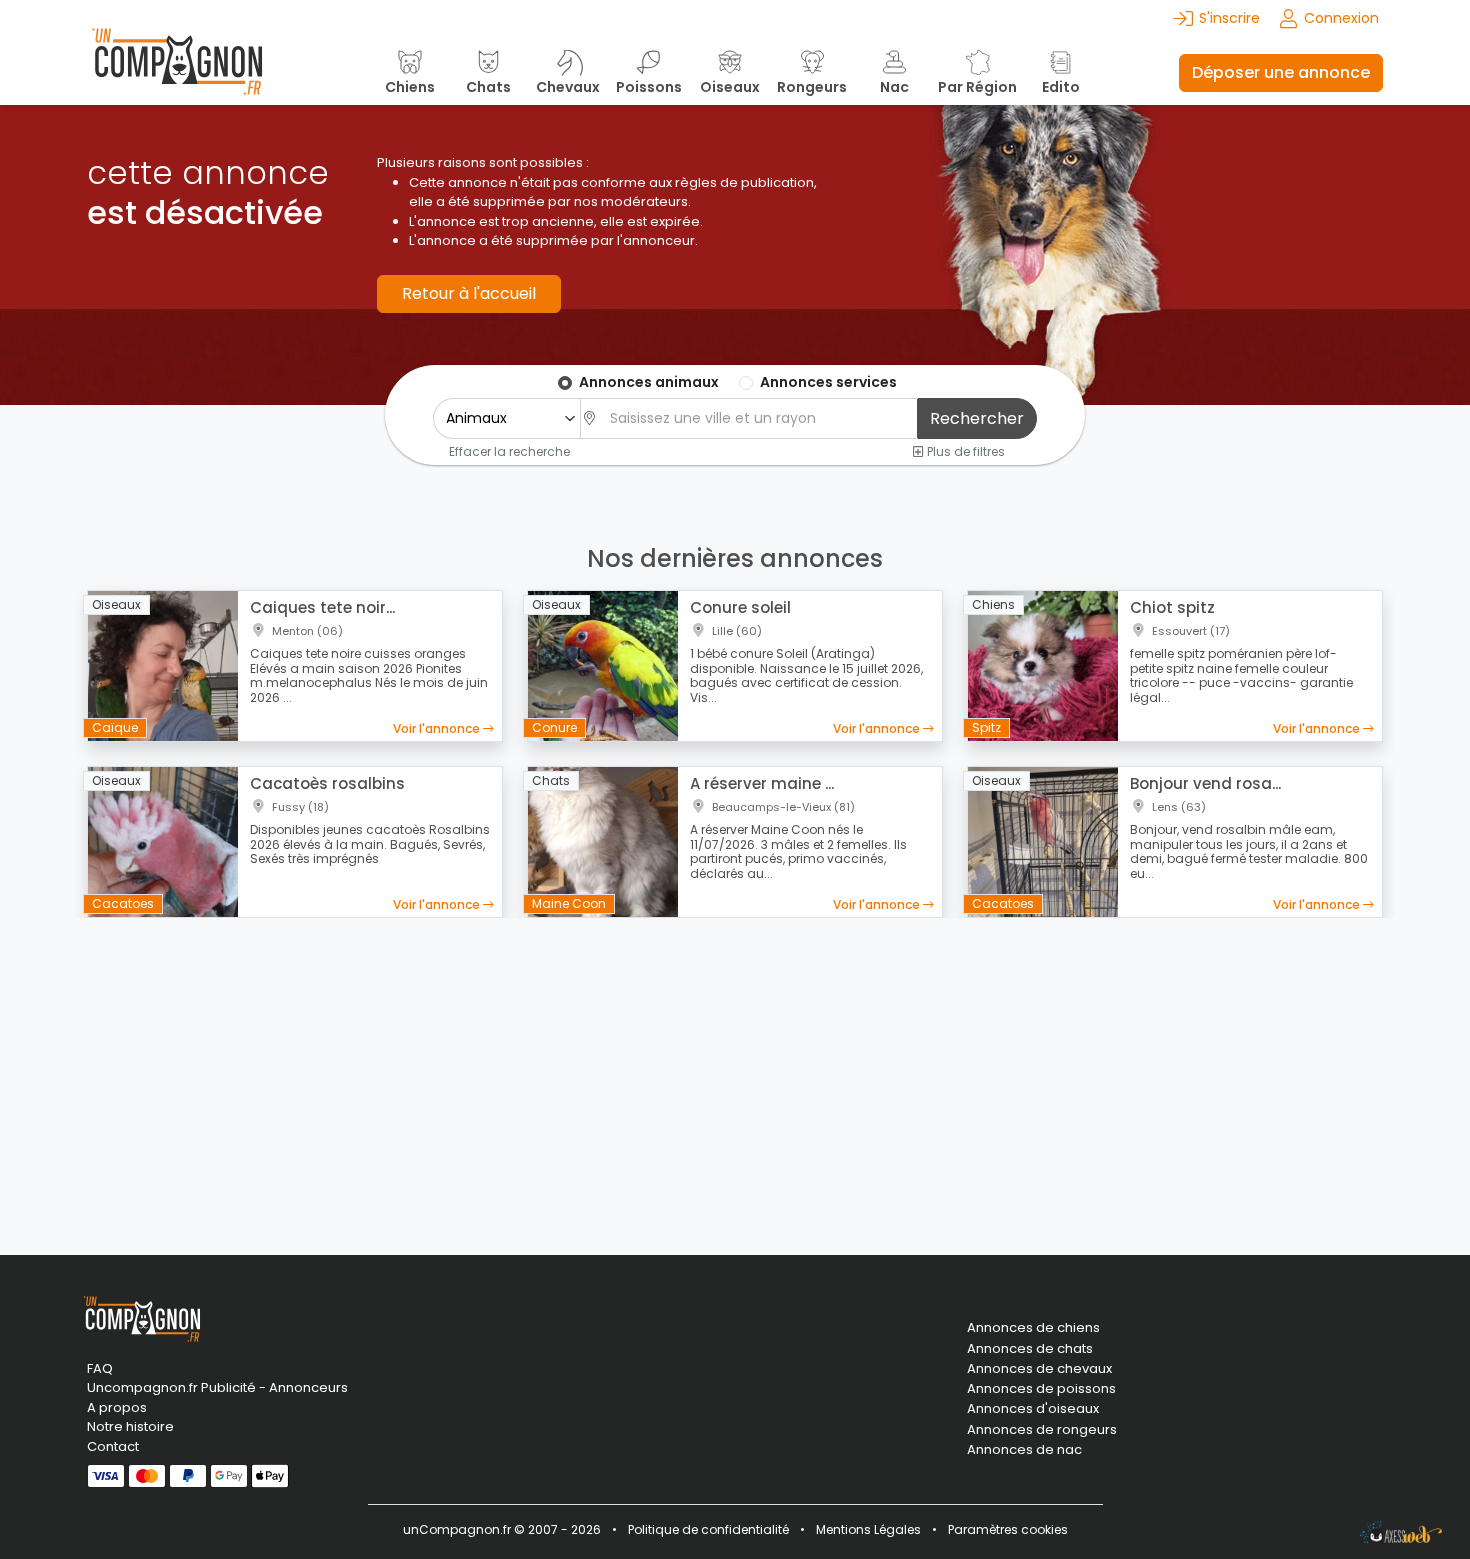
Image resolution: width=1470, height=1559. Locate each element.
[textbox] (758, 418)
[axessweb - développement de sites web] (1401, 1532)
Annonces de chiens (1033, 1328)
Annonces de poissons (1041, 1389)
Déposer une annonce (1281, 72)
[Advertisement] (735, 1074)
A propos (117, 1407)
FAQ (100, 1368)
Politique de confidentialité (708, 1529)
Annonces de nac (1024, 1450)
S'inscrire (1229, 18)
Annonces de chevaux (1039, 1369)
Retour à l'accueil (469, 293)
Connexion (1341, 18)
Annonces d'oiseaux (1033, 1409)
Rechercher (977, 418)
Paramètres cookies (1008, 1529)
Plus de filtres (964, 451)
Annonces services (828, 382)
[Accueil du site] (177, 72)
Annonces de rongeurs (1042, 1430)
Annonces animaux (649, 382)
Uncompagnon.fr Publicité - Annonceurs (217, 1387)
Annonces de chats (1030, 1349)
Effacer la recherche (509, 451)
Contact (113, 1446)
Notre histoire (130, 1426)
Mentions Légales (868, 1529)
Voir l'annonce (438, 728)
